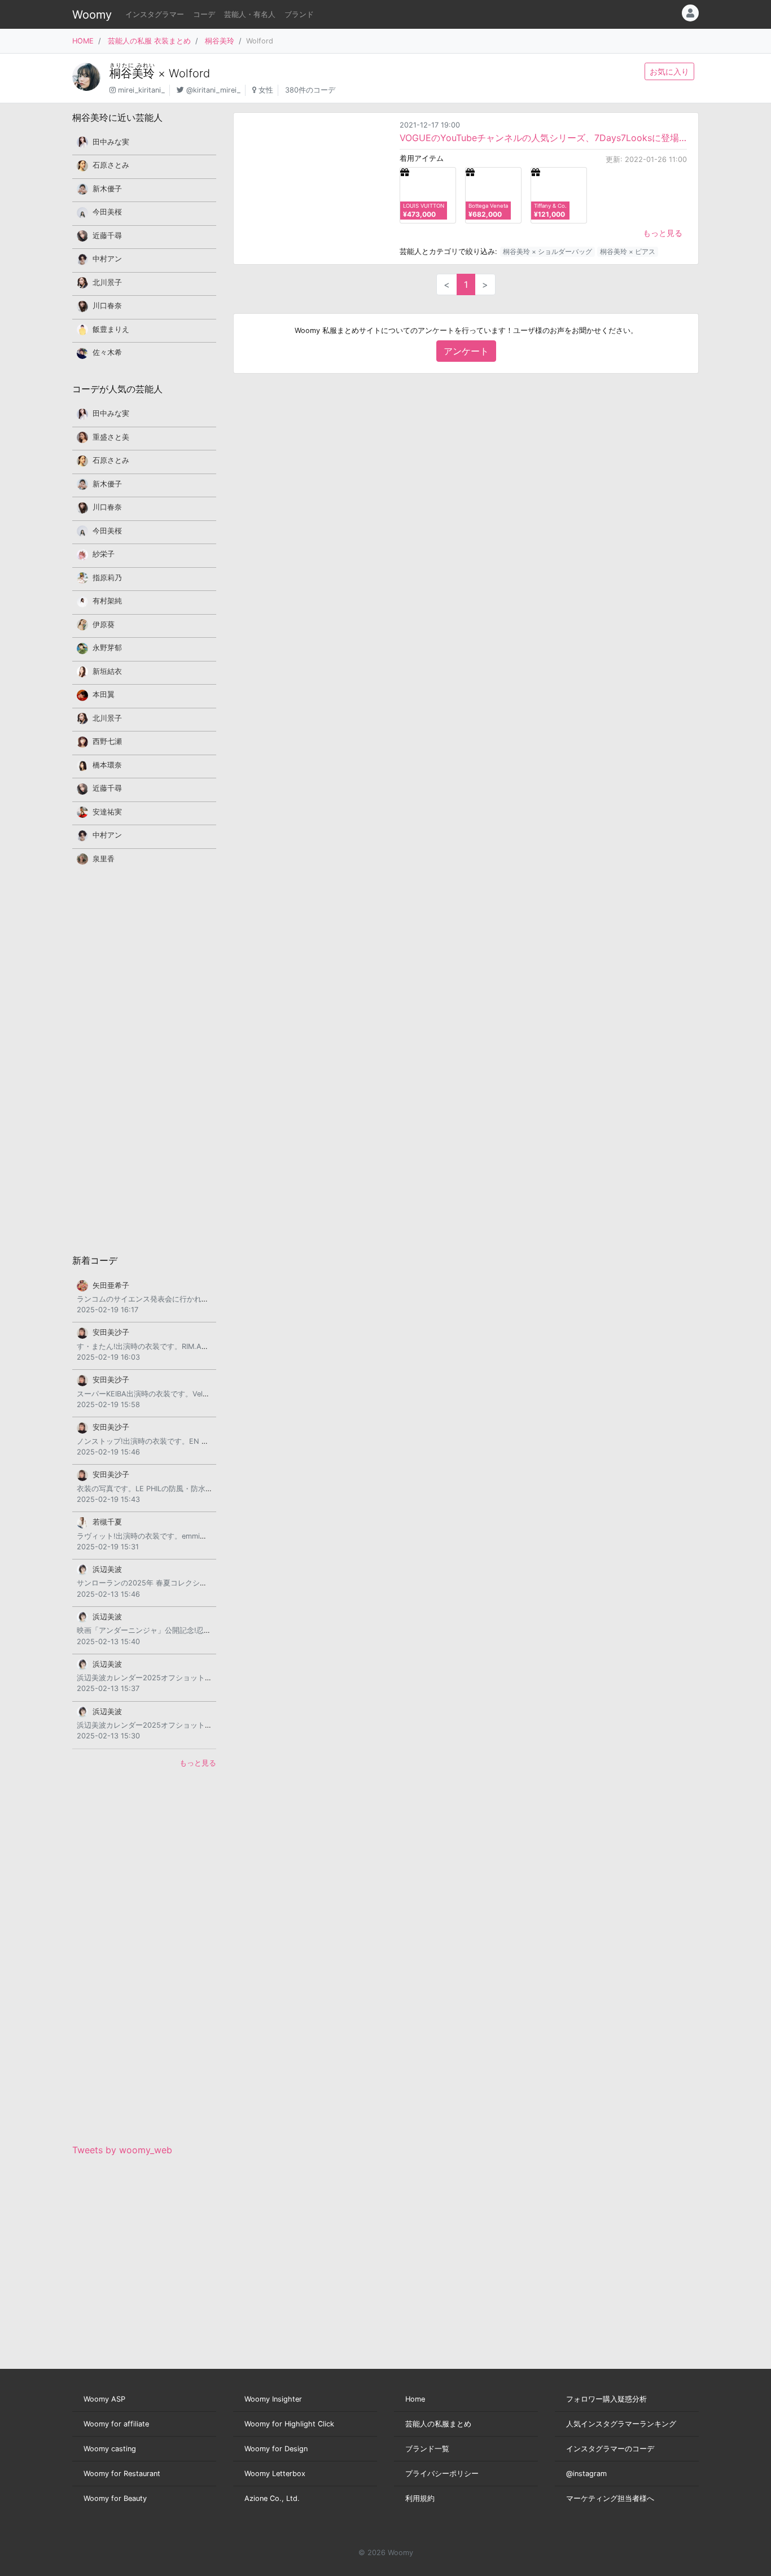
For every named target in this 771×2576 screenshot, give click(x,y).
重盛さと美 (111, 437)
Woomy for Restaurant (122, 2474)
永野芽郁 (107, 648)
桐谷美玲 (220, 41)
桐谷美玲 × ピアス (628, 251)
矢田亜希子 (111, 1285)
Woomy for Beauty (115, 2498)
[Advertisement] (144, 1059)
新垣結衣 (107, 671)
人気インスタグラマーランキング (621, 2424)
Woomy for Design (276, 2449)
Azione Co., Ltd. (272, 2498)
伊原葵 (104, 625)
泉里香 (104, 859)
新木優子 (107, 189)
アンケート (466, 351)
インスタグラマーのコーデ (610, 2449)
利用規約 (420, 2498)
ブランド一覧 (427, 2449)
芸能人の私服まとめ (438, 2424)
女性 (266, 90)
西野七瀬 (107, 741)
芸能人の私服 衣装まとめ (149, 41)
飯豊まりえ (111, 329)
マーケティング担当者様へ (610, 2498)
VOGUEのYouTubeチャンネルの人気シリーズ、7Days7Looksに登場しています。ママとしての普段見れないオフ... (543, 138)
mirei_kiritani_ (141, 90)
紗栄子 (104, 554)
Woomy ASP (104, 2399)
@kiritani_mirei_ (213, 90)
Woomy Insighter (273, 2399)
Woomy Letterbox (275, 2474)
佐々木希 (107, 352)
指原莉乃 (107, 578)
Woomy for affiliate (116, 2424)
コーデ (204, 14)
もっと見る (663, 233)
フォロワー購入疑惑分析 (606, 2399)
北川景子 (107, 282)
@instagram (586, 2474)
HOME (83, 41)
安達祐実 (107, 812)
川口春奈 (107, 306)
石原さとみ (111, 165)
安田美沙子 (111, 1332)
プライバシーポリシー (442, 2474)
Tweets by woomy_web (122, 2150)
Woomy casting (110, 2449)
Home (415, 2399)
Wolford (189, 73)
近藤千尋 (107, 236)
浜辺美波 (107, 1569)
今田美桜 (107, 212)
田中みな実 (111, 142)
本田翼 (104, 695)
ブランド (299, 14)
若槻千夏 (107, 1522)
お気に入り (669, 71)
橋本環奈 (107, 765)
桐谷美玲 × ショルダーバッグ (547, 251)
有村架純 (107, 601)
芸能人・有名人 (250, 14)
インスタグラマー (155, 14)
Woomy (92, 15)
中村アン (107, 259)
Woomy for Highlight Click (289, 2424)
